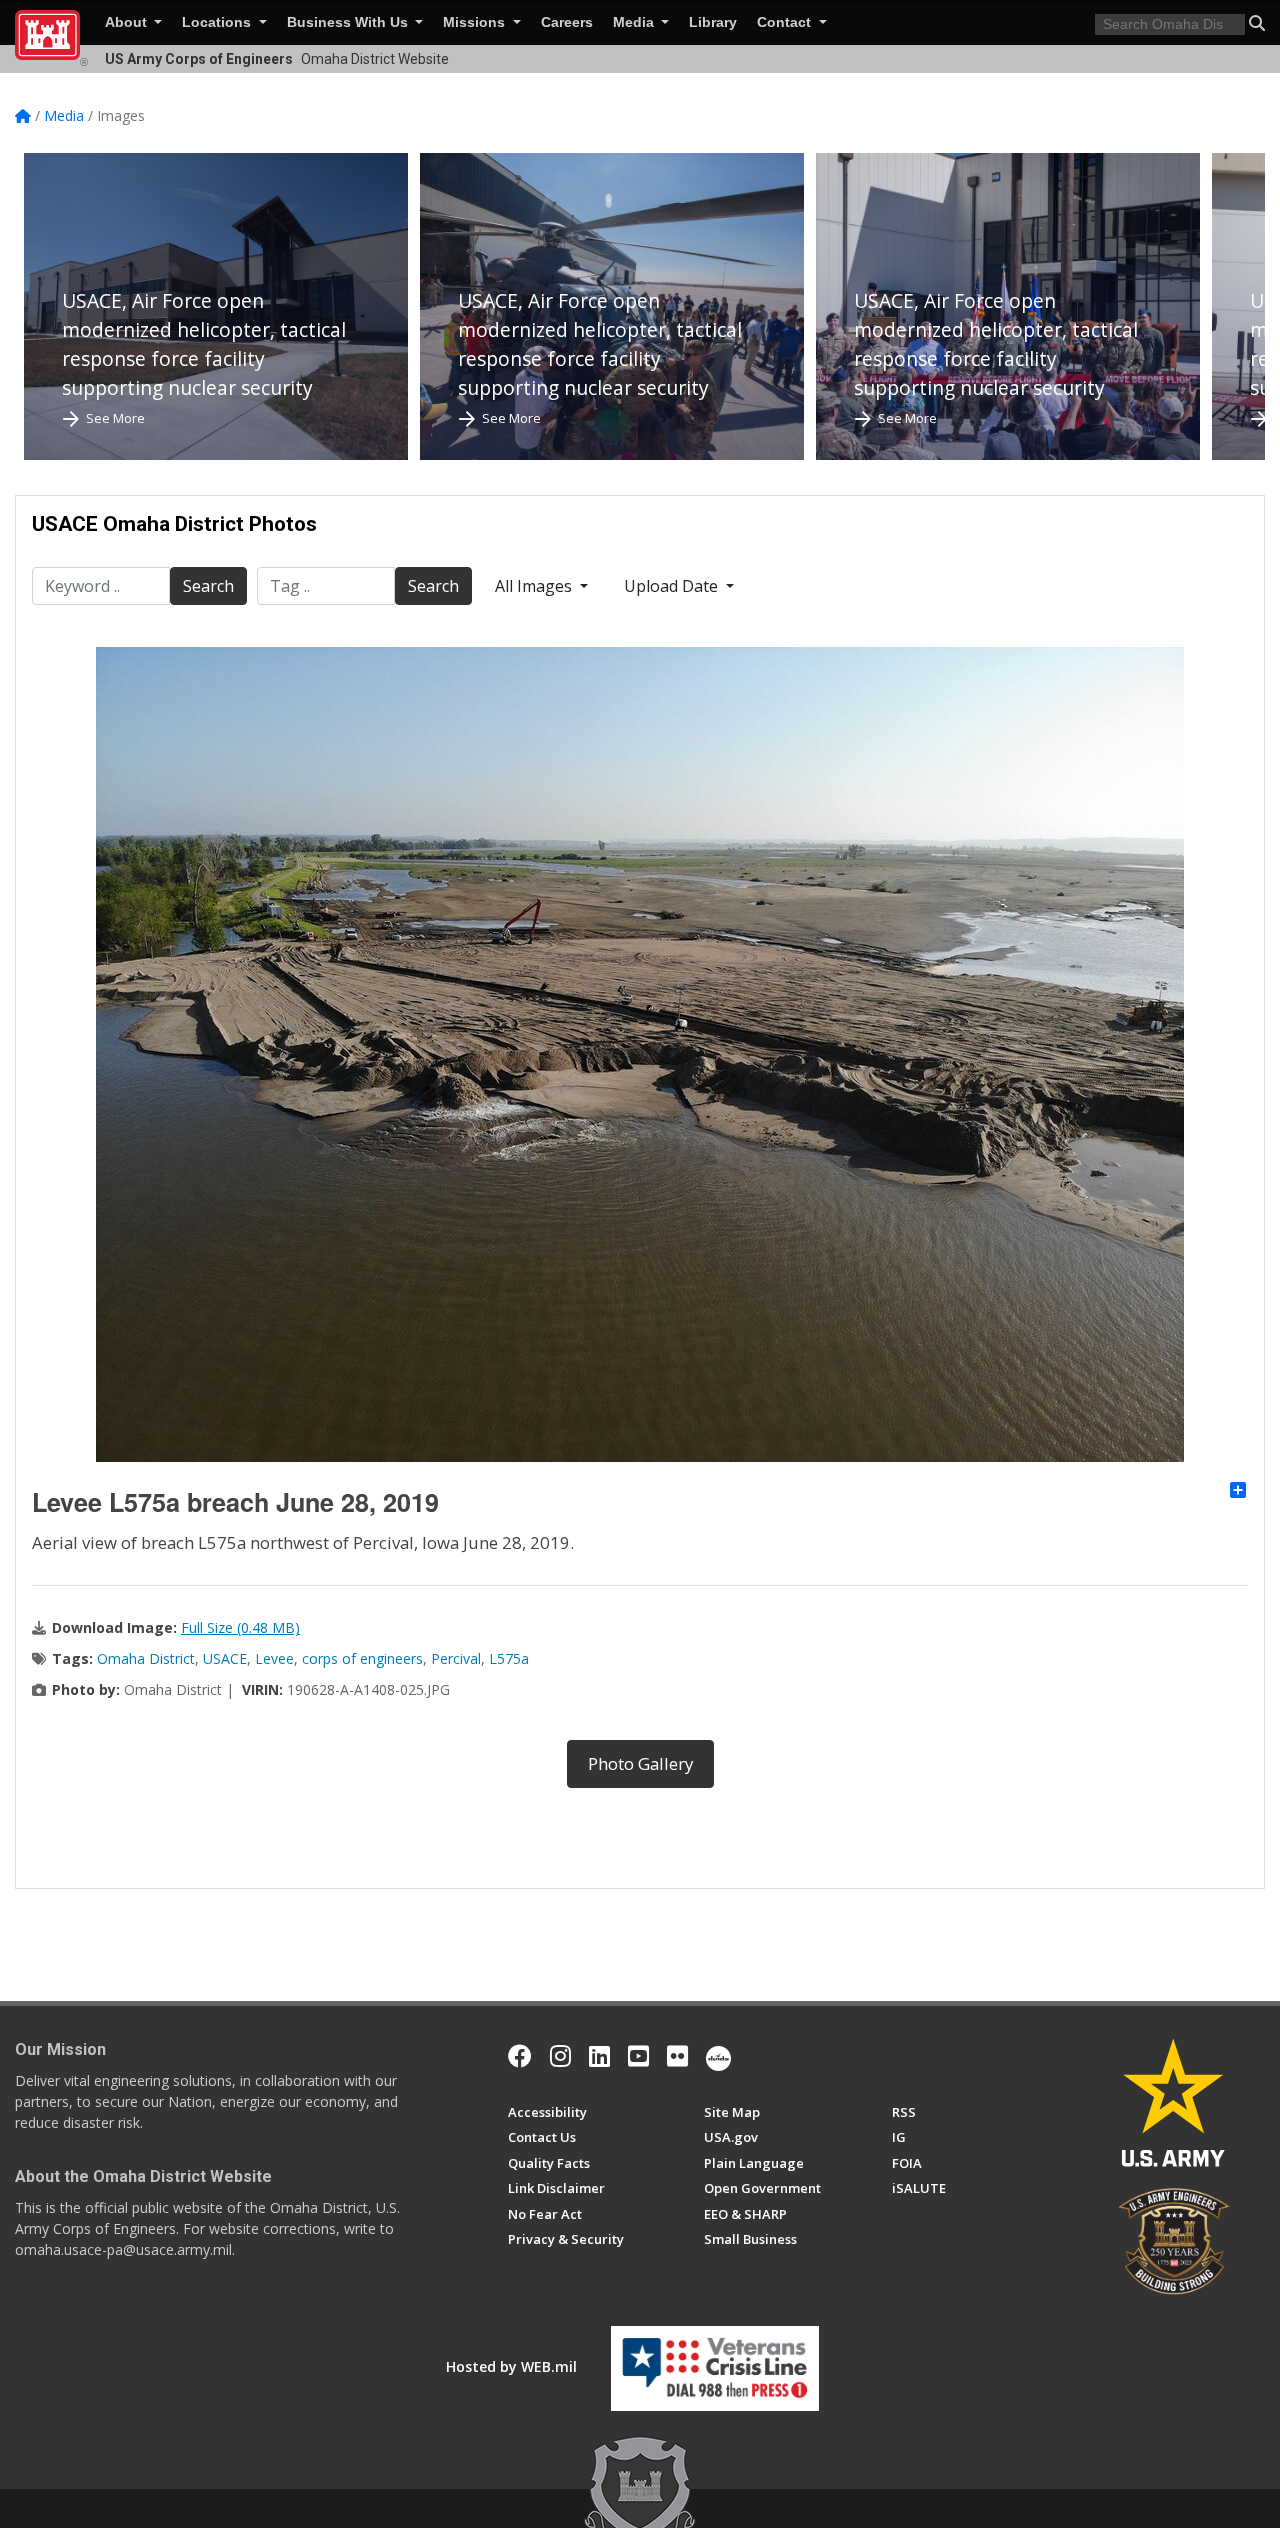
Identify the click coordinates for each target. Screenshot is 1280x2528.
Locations (218, 22)
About (128, 22)
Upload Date (673, 586)
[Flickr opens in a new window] (677, 2056)
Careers (567, 22)
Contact (786, 22)
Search (208, 586)
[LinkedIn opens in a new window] (599, 2056)
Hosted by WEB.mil (511, 2366)
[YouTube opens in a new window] (638, 2056)
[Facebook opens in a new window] (520, 2056)
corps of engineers (362, 1658)
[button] (1257, 23)
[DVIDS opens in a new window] (718, 2056)
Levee (274, 1658)
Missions (476, 22)
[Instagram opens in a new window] (560, 2056)
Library (713, 22)
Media (635, 22)
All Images (535, 586)
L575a (509, 1658)
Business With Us (349, 22)
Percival (456, 1658)
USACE (225, 1658)
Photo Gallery (640, 1763)
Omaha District (146, 1658)
